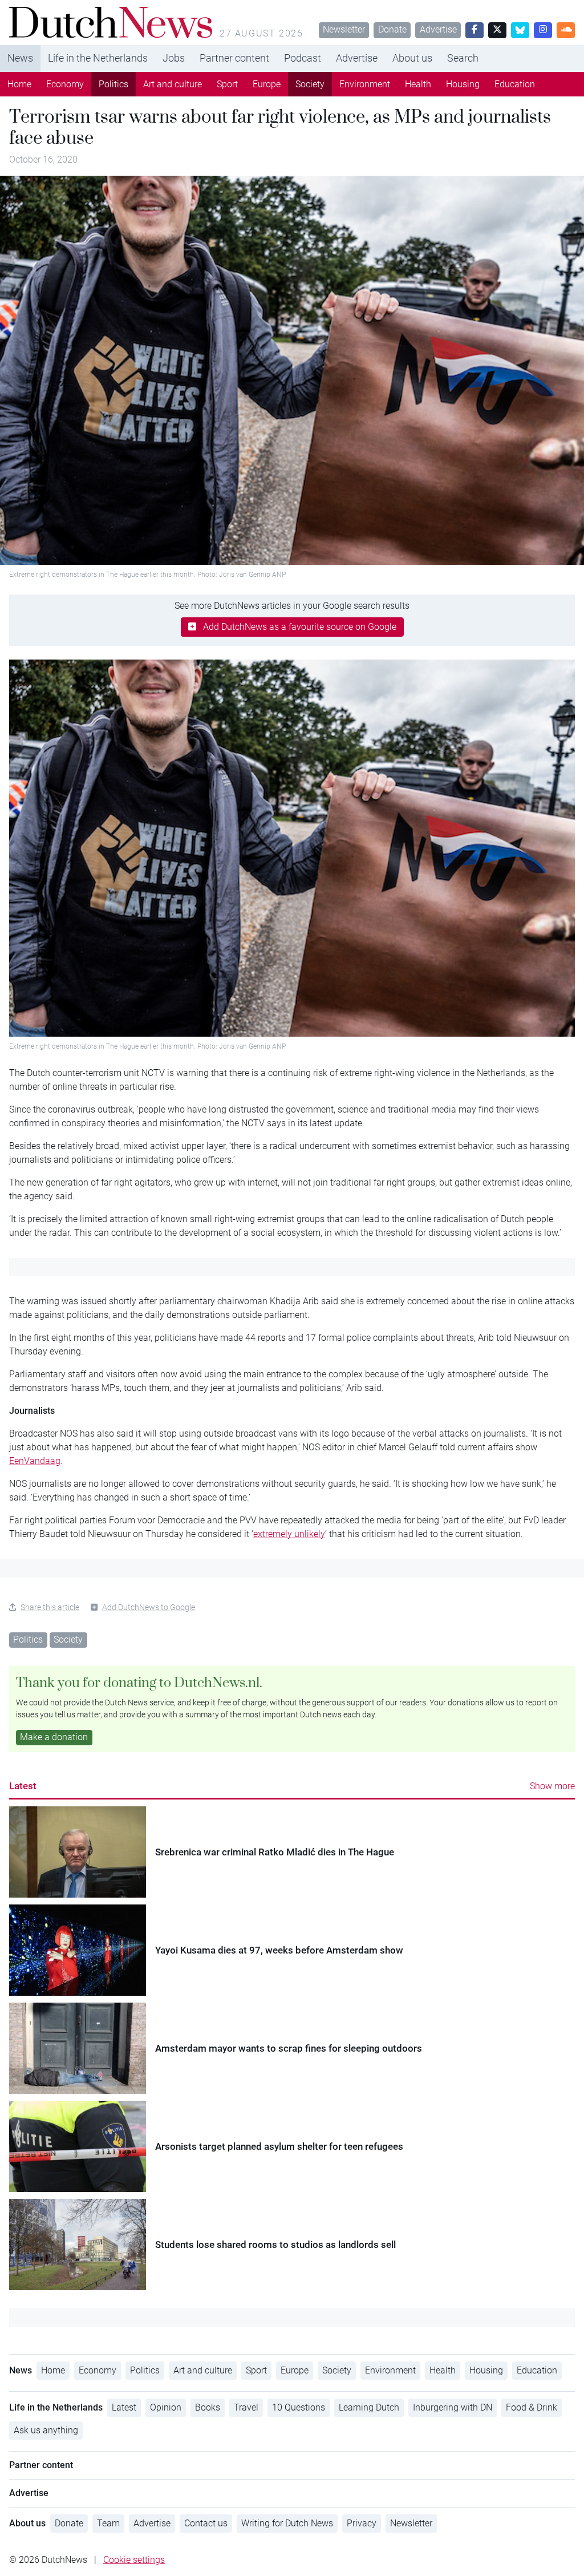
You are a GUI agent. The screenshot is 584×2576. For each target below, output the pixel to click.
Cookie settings (134, 2560)
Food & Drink (532, 2407)
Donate (392, 29)
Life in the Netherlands (98, 58)
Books (208, 2407)
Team (108, 2523)
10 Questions (299, 2407)
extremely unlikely (289, 1534)
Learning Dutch (369, 2407)
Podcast (303, 58)
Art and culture (173, 84)
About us (412, 58)
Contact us (206, 2523)
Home (19, 84)
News (20, 58)
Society (310, 84)
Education (515, 84)
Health (418, 84)
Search (463, 58)
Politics (113, 84)
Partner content (234, 58)
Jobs (174, 58)
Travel (246, 2407)
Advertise (438, 29)
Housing (463, 84)
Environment (365, 84)
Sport (227, 84)
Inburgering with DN (453, 2407)
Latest (23, 1786)
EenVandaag (35, 1461)
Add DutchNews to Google (149, 1607)
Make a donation (54, 1737)
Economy (65, 84)
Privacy (362, 2523)
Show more (552, 1786)
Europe (267, 84)
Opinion (166, 2407)
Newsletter (344, 29)
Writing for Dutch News (287, 2523)
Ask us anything (46, 2430)
